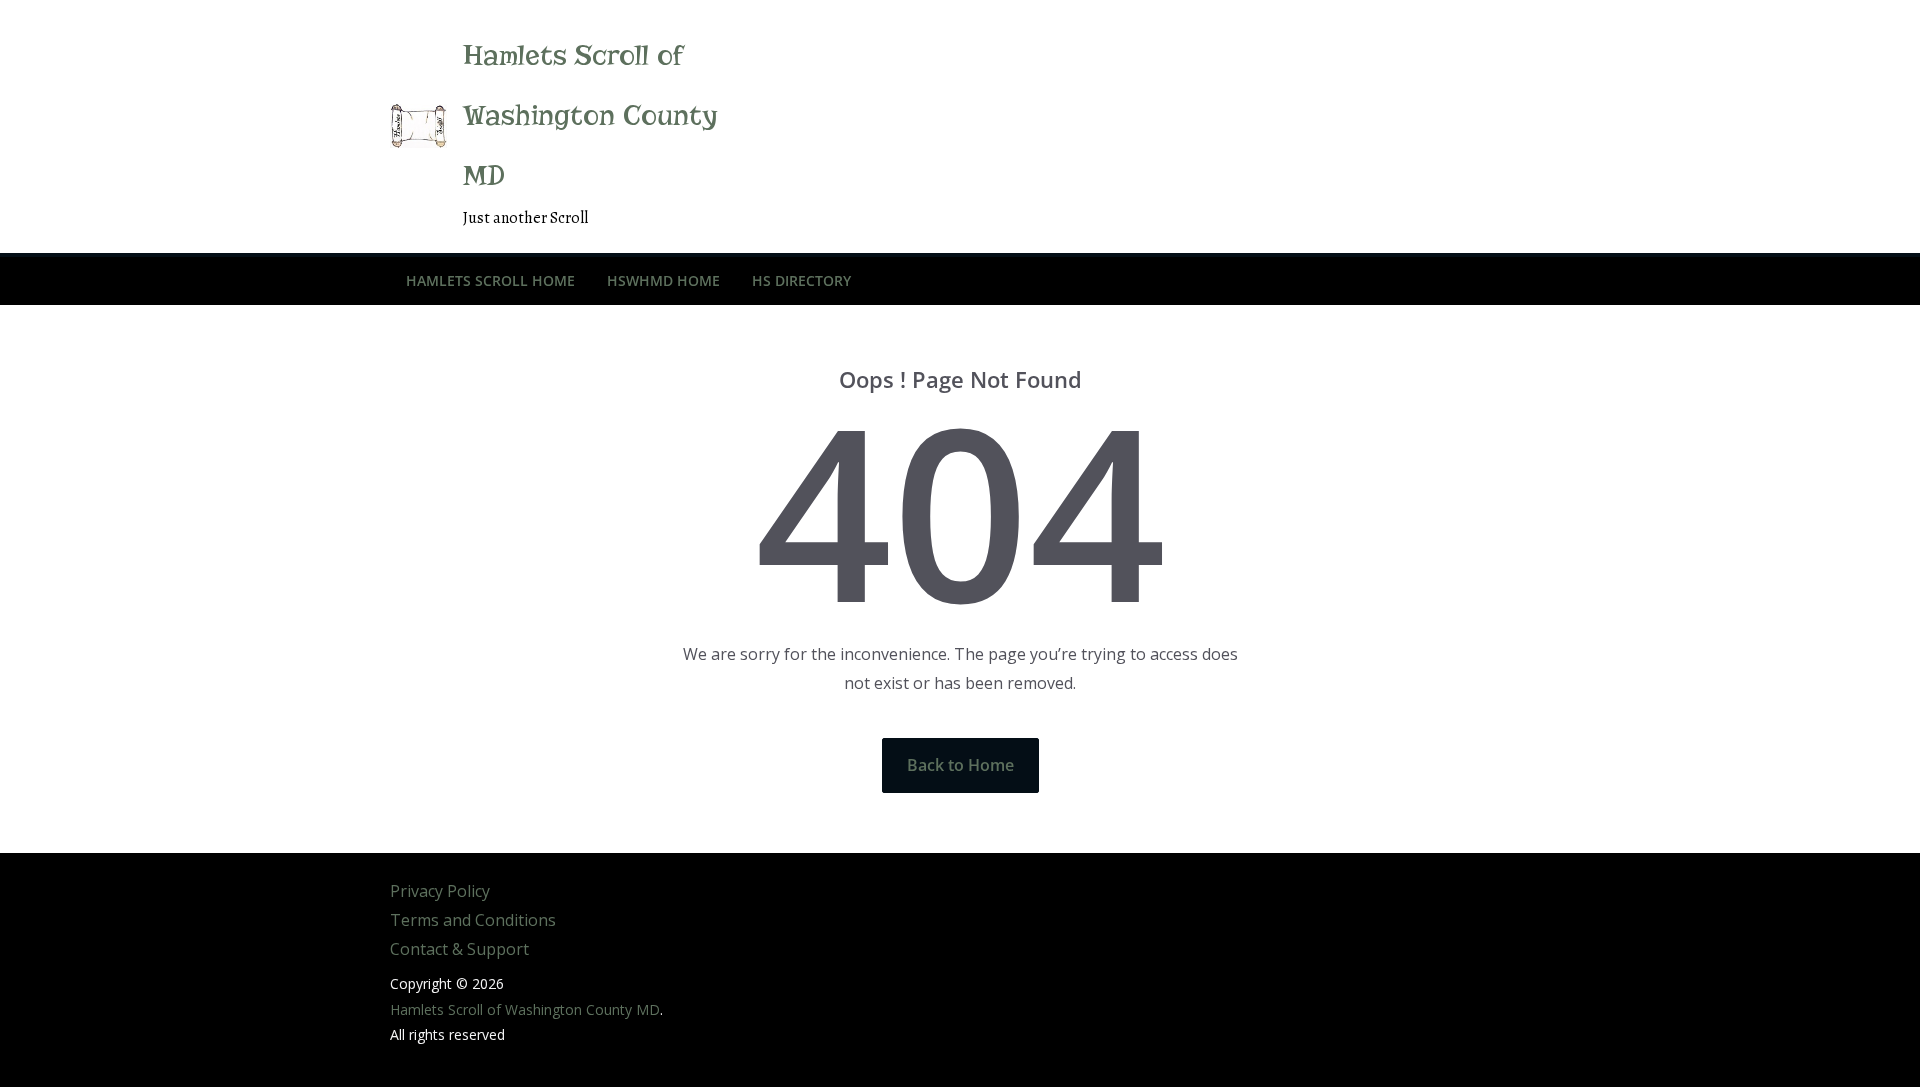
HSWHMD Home (663, 280)
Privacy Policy (440, 891)
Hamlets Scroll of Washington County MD (590, 115)
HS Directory (801, 280)
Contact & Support (459, 949)
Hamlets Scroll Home (490, 280)
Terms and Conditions (473, 920)
